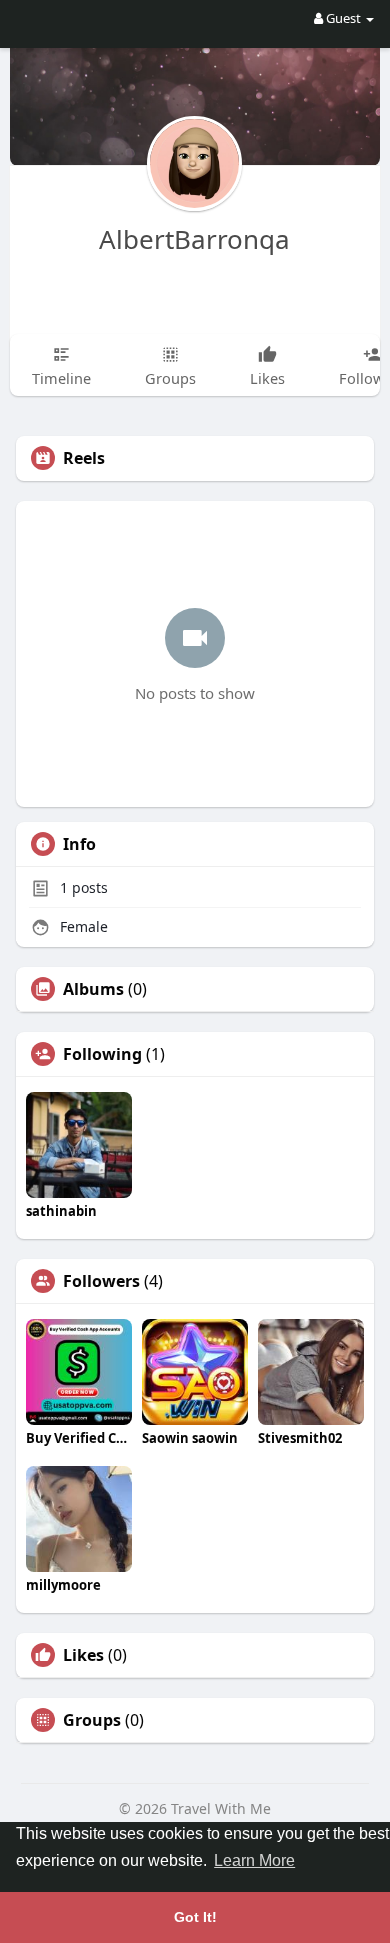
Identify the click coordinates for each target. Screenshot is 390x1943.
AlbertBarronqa (194, 239)
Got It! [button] (195, 1917)
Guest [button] (343, 18)
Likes (83, 1655)
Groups (92, 1720)
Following (102, 1054)
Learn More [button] (254, 1860)
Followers (101, 1281)
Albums (93, 989)
